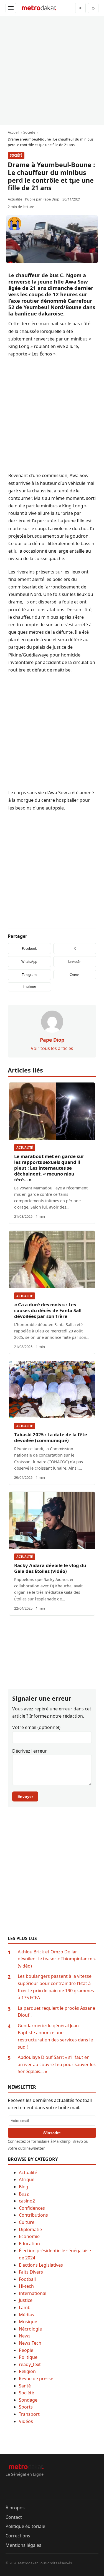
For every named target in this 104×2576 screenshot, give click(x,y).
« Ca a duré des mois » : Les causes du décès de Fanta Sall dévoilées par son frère (48, 1310)
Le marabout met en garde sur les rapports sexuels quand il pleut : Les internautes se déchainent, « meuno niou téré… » (49, 1168)
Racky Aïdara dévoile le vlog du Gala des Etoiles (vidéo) (50, 1568)
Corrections (18, 2536)
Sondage (28, 2400)
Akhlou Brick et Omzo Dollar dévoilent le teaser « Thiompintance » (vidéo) (57, 1959)
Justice (26, 2300)
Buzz (24, 2194)
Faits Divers (31, 2272)
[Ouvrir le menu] (11, 8)
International (33, 2293)
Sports (26, 2407)
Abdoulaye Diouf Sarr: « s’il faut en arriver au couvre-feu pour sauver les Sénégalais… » (57, 2064)
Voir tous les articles (52, 1048)
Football (27, 2279)
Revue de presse (36, 2379)
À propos (15, 2508)
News (25, 2336)
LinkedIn (75, 962)
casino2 (27, 2201)
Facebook (29, 949)
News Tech (30, 2343)
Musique (28, 2322)
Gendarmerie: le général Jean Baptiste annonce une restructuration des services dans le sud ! (55, 2036)
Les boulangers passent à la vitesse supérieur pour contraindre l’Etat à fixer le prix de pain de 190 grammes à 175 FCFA (56, 1987)
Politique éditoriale (25, 2526)
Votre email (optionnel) (36, 1727)
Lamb (25, 2307)
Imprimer (29, 987)
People (26, 2350)
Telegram (29, 975)
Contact (14, 2517)
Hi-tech (26, 2286)
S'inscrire (52, 2133)
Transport (29, 2414)
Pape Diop (51, 199)
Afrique (27, 2179)
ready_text (30, 2364)
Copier (75, 974)
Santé (25, 2386)
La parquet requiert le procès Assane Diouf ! (56, 2012)
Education (29, 2244)
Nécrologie (30, 2329)
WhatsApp (29, 962)
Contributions (33, 2215)
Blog (24, 2187)
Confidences (32, 2208)
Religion (27, 2371)
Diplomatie (30, 2229)
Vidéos (26, 2421)
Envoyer (25, 1796)
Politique (28, 2357)
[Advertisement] (52, 70)
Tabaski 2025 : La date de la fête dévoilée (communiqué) (51, 1437)
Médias (26, 2315)
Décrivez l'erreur (30, 1751)
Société (16, 155)
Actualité (25, 1148)
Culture (27, 2222)
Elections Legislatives (41, 2265)
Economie (29, 2236)
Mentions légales (23, 2545)
